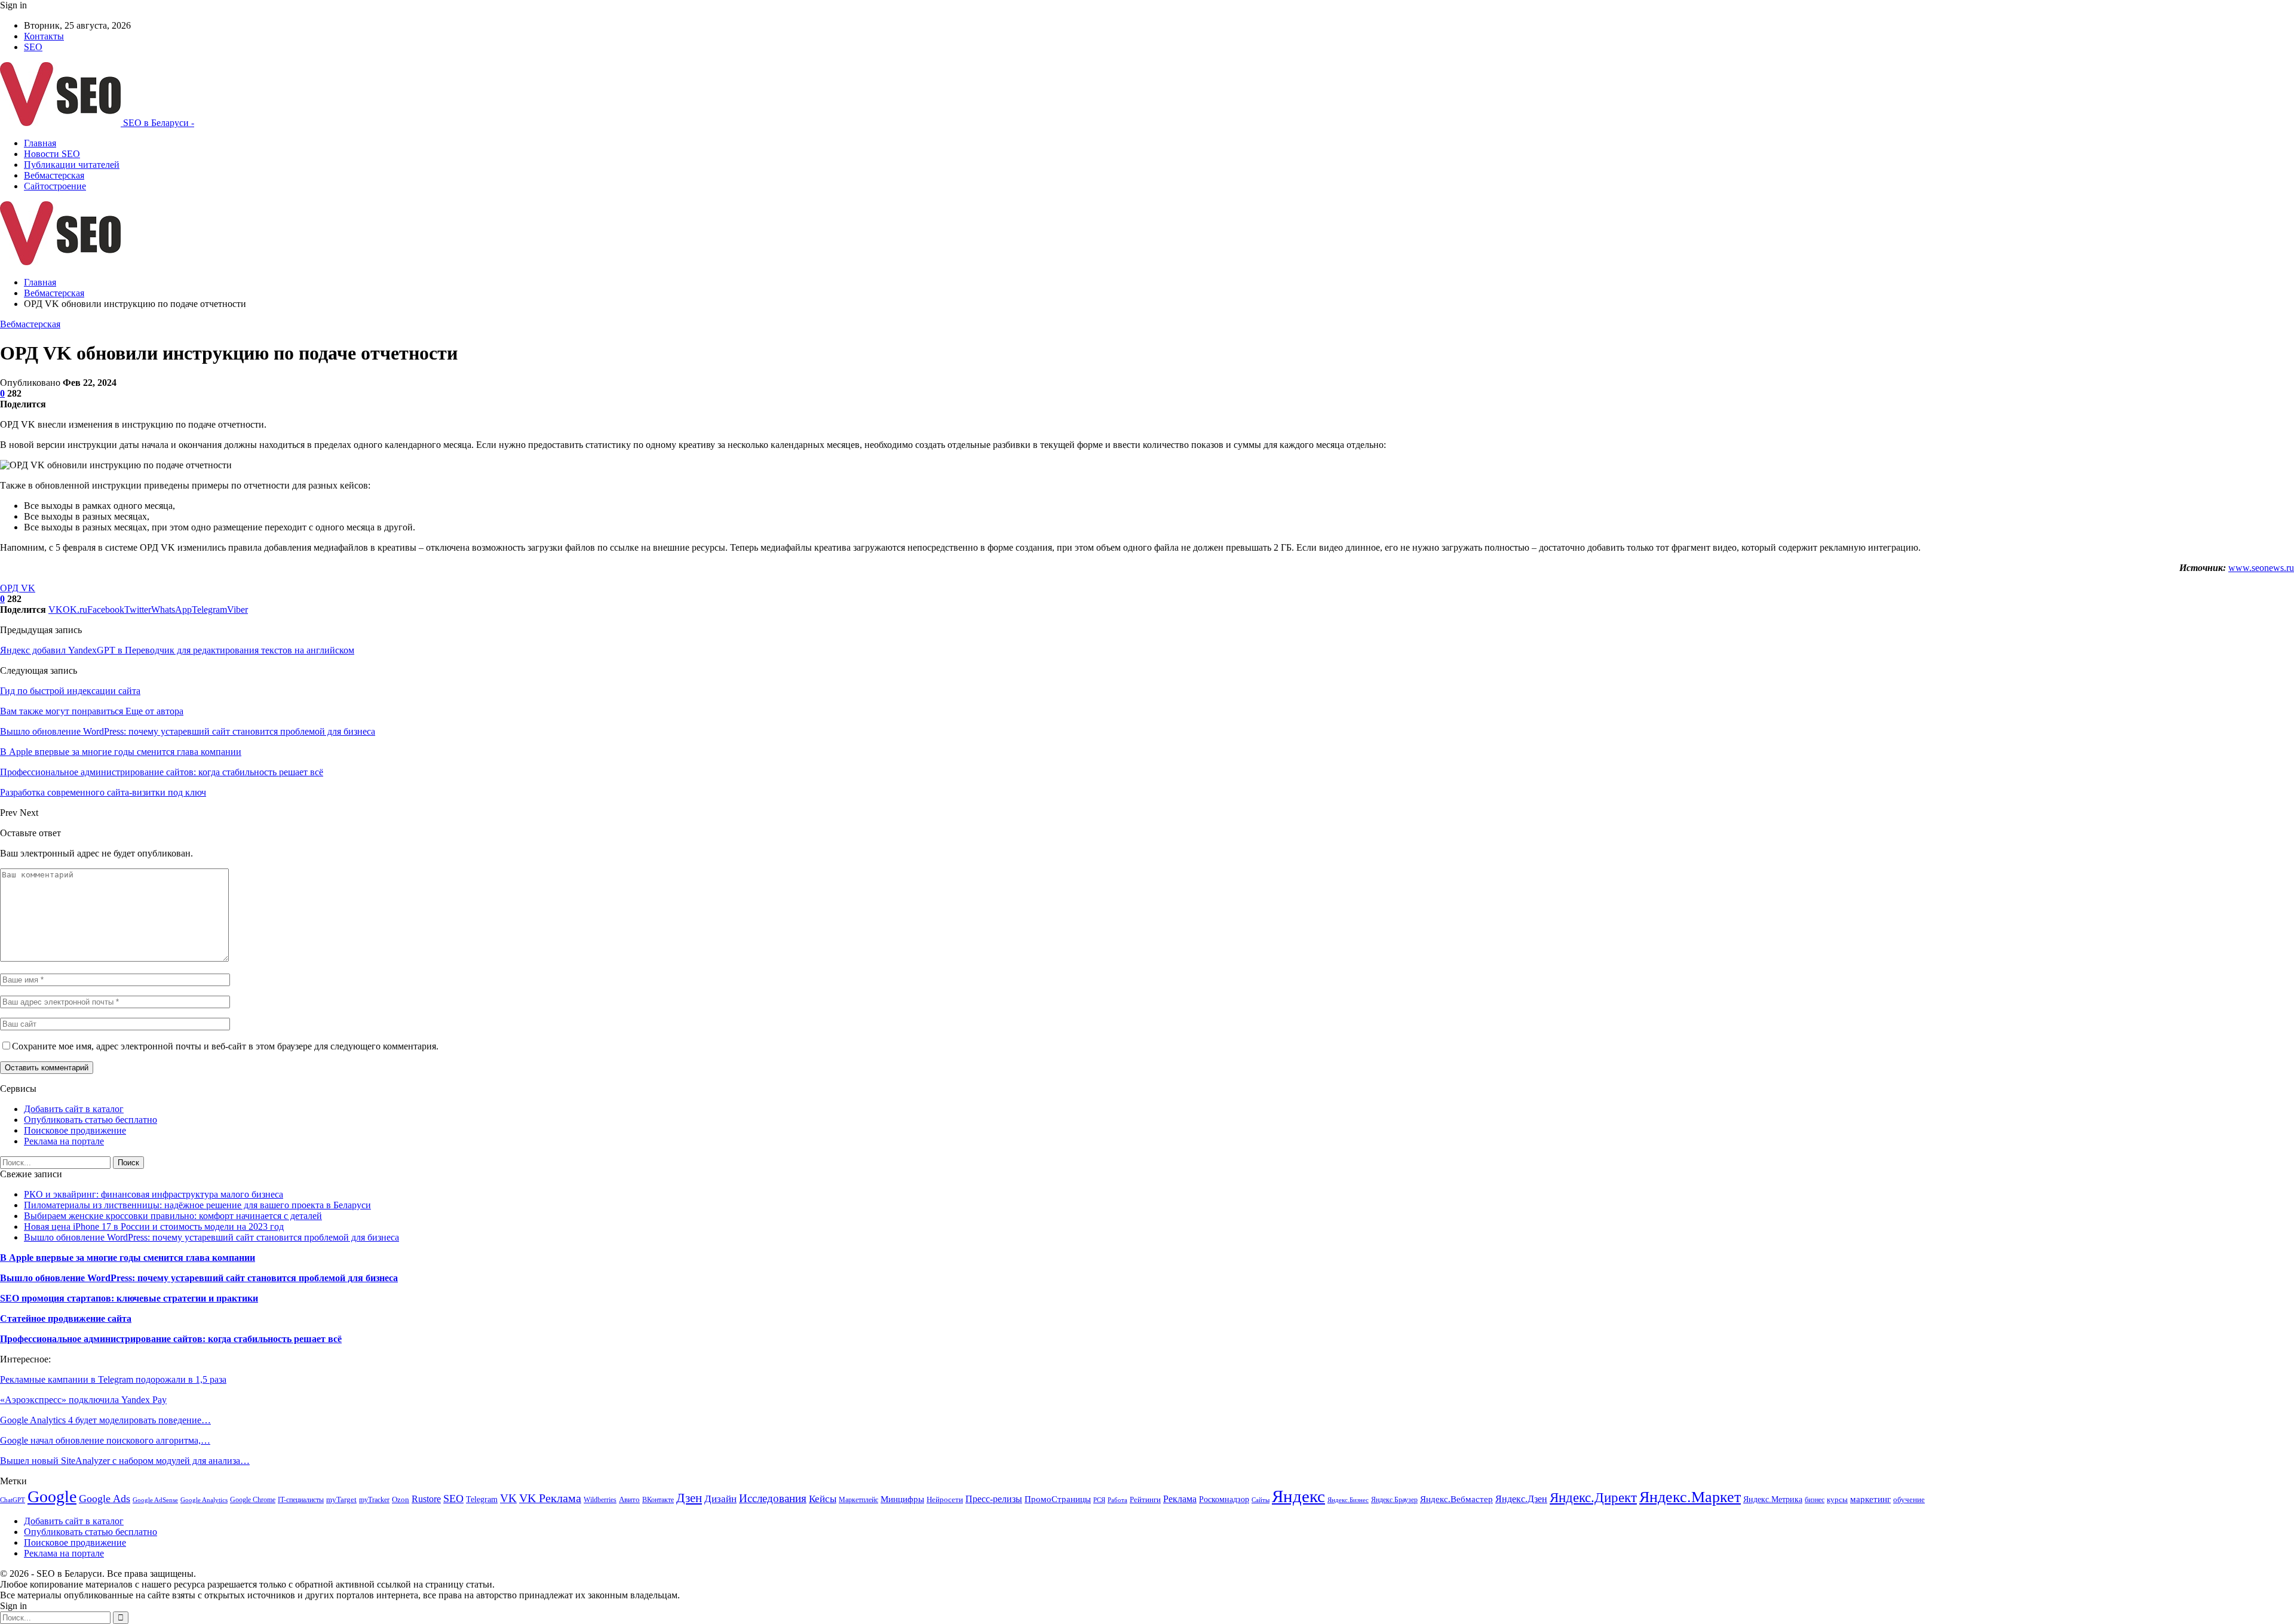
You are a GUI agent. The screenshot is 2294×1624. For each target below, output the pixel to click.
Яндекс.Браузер (1394, 1500)
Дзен (689, 1498)
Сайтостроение (55, 186)
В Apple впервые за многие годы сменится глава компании (128, 1258)
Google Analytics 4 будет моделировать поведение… (105, 1420)
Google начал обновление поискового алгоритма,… (105, 1440)
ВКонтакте (658, 1500)
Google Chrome (253, 1500)
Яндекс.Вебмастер (1456, 1499)
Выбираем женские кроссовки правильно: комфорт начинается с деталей (173, 1216)
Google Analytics (204, 1500)
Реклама (1180, 1499)
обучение (1909, 1499)
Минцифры (902, 1499)
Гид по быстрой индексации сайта (70, 691)
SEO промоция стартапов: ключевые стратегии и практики (129, 1298)
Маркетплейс (858, 1500)
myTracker (374, 1500)
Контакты (44, 36)
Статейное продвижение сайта (66, 1318)
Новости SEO (52, 154)
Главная (40, 143)
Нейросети (945, 1500)
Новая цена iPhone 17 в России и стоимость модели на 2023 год (154, 1227)
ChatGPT (13, 1500)
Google (52, 1496)
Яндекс (1298, 1496)
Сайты (1261, 1500)
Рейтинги (1145, 1499)
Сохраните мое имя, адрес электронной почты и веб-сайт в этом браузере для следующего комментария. (225, 1046)
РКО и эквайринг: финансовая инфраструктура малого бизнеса (154, 1194)
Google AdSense (155, 1500)
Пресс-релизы (994, 1499)
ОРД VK (18, 588)
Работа (1117, 1500)
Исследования (773, 1498)
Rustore (426, 1499)
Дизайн (720, 1499)
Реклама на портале (64, 1141)
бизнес (1815, 1500)
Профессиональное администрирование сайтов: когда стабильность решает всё (171, 1339)
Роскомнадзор (1224, 1499)
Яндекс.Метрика (1773, 1499)
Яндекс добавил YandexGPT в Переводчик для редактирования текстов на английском (177, 650)
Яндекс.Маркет (1690, 1497)
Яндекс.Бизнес (1348, 1500)
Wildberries (600, 1500)
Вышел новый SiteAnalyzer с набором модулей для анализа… (125, 1461)
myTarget (341, 1500)
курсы (1837, 1500)
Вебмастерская (54, 175)
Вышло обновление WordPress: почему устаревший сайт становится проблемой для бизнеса (211, 1237)
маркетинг (1870, 1499)
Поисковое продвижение (75, 1130)
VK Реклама (550, 1498)
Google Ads (105, 1499)
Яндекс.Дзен (1521, 1499)
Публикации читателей (72, 165)
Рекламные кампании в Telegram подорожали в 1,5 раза (113, 1379)
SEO (33, 47)
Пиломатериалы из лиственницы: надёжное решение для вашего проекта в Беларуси (197, 1205)
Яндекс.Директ (1593, 1497)
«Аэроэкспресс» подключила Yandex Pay (83, 1400)
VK (508, 1498)
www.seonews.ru (2261, 568)
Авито (629, 1500)
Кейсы (823, 1499)
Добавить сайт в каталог (74, 1109)
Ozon (401, 1499)
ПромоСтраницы (1058, 1499)
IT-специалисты (301, 1500)
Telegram (482, 1499)
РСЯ (1099, 1500)
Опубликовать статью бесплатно (91, 1120)
